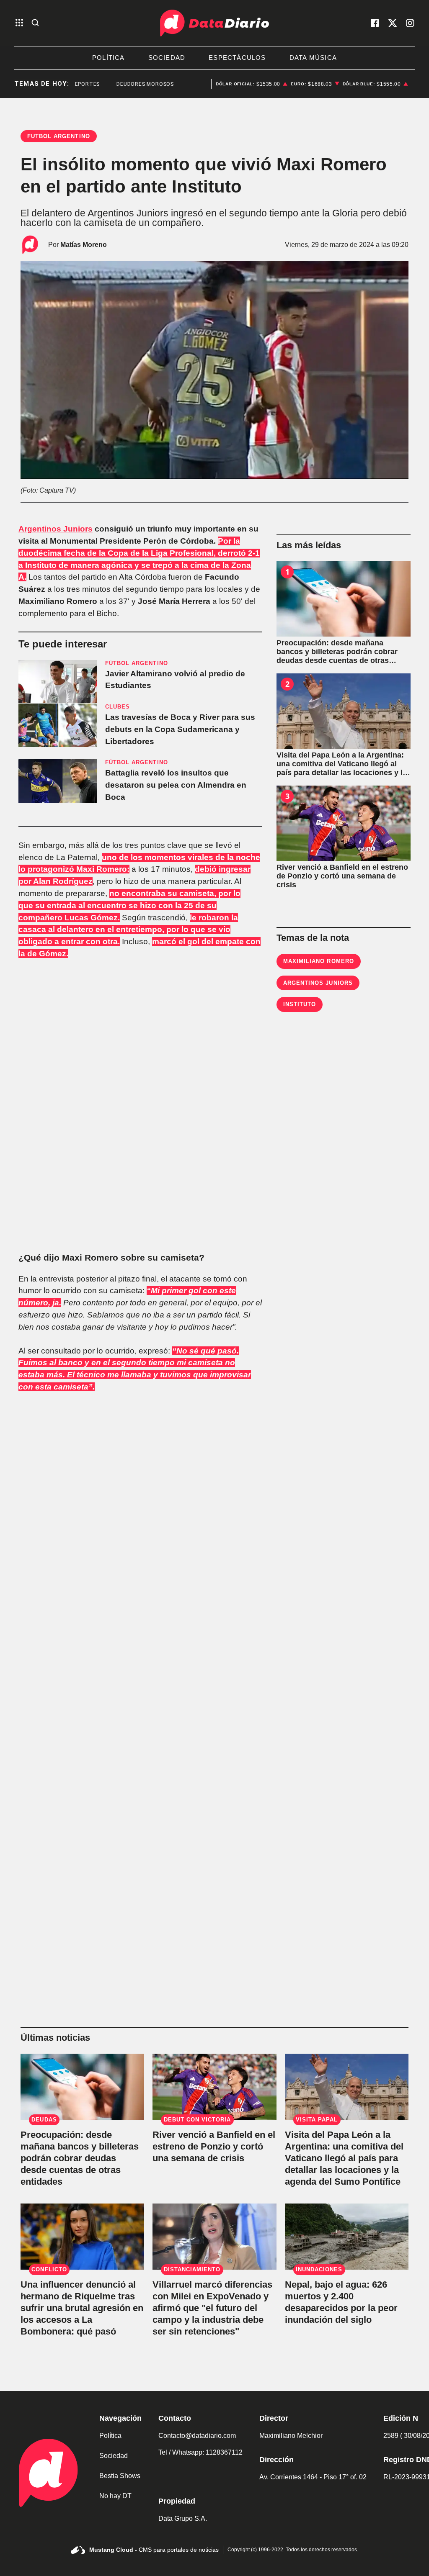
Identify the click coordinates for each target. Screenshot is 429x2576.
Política (110, 2436)
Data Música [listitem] (313, 58)
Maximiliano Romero (319, 961)
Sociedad (114, 2456)
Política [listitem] (109, 58)
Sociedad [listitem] (167, 58)
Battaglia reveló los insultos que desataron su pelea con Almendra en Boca (176, 785)
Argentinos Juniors (56, 529)
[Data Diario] (214, 23)
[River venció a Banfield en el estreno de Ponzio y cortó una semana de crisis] (344, 823)
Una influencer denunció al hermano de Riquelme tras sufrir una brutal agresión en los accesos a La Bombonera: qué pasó (82, 2308)
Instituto (300, 1004)
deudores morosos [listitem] (125, 84)
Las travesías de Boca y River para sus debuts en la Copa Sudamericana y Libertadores (180, 729)
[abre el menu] (19, 23)
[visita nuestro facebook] (375, 23)
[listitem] (252, 84)
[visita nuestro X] (393, 23)
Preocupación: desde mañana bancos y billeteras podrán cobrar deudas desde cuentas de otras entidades (80, 2158)
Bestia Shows (120, 2476)
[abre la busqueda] (35, 23)
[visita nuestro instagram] (410, 23)
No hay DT (115, 2496)
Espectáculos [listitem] (237, 58)
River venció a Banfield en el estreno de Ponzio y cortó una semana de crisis (214, 2146)
